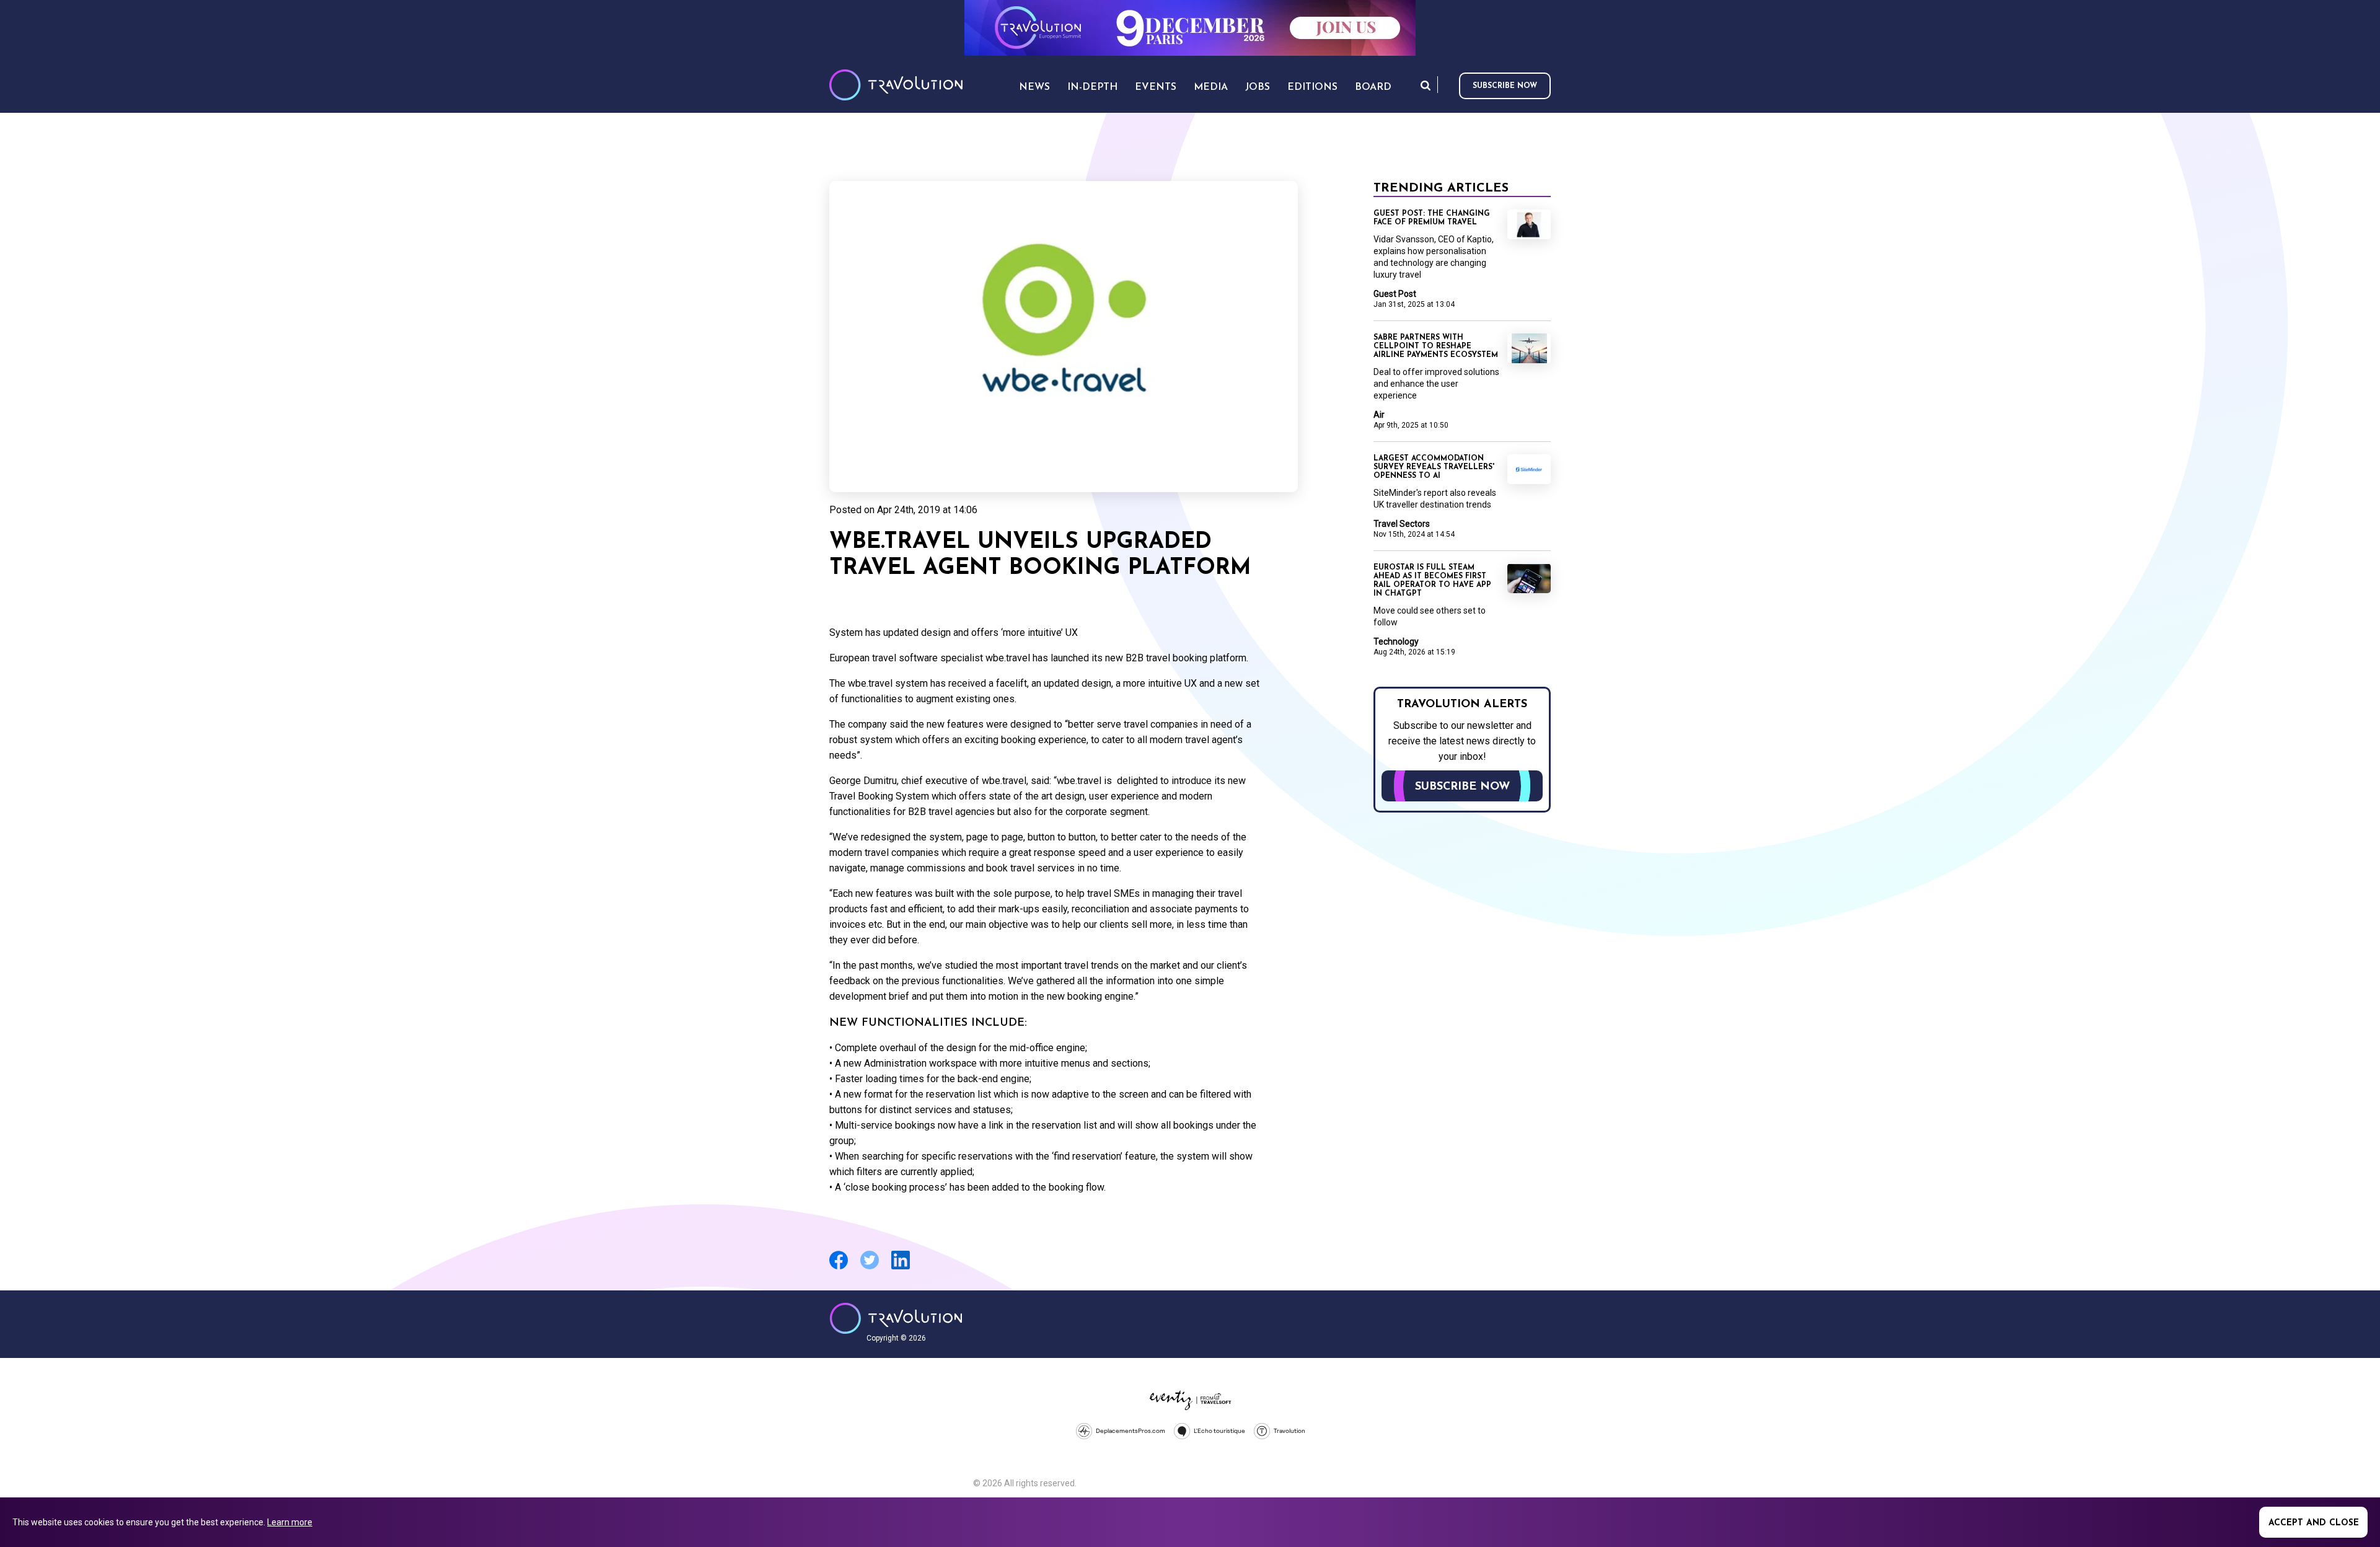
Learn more (290, 1522)
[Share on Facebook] (839, 1268)
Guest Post (1395, 294)
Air (1379, 415)
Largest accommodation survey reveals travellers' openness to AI (1434, 467)
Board (1373, 87)
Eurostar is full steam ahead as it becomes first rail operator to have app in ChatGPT (1432, 581)
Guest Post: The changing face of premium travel (1432, 218)
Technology (1396, 641)
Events (1156, 87)
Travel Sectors (1402, 524)
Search (1426, 85)
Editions (1312, 87)
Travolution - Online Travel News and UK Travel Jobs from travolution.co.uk (896, 1318)
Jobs (1258, 87)
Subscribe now (1505, 86)
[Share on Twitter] (870, 1268)
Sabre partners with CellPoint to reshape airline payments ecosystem (1436, 346)
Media (1211, 87)
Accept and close (2314, 1523)
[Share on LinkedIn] (901, 1268)
